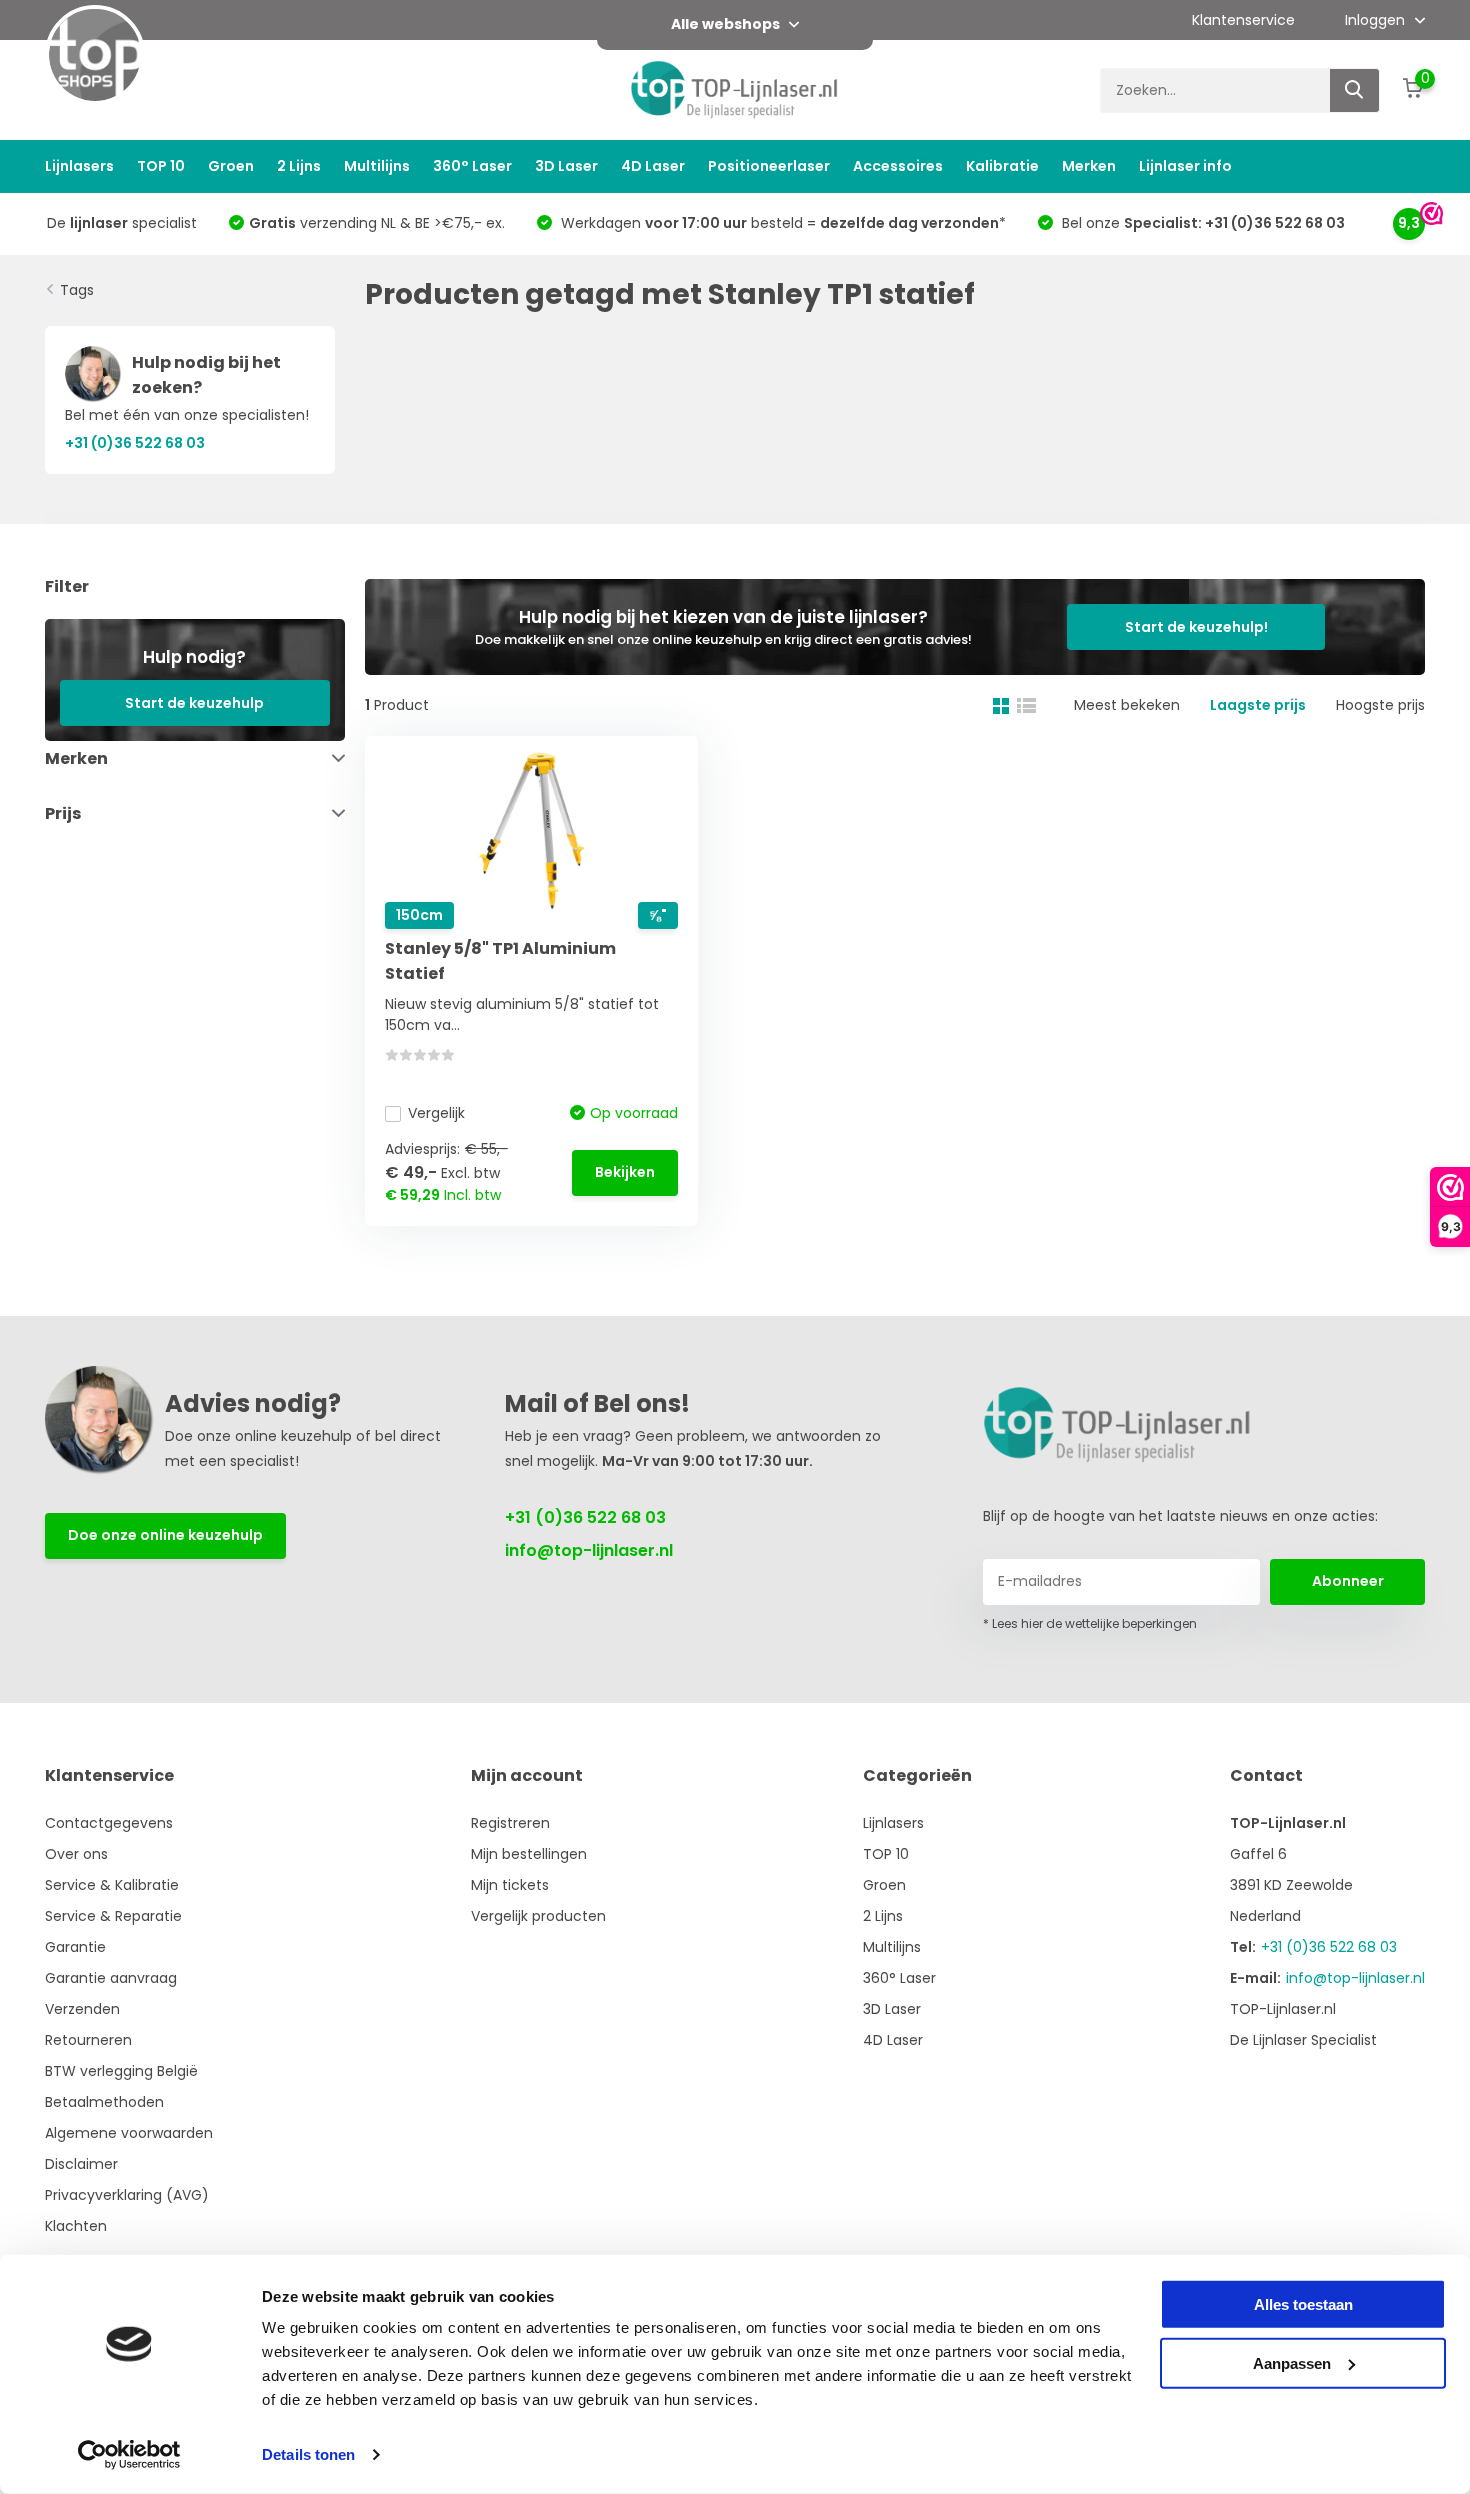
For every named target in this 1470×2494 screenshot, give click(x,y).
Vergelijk (436, 1113)
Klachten (76, 2226)
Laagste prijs (1258, 705)
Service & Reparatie (113, 1916)
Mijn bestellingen (529, 1854)
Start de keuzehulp (194, 703)
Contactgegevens (109, 1823)
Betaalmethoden (104, 2102)
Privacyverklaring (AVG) (127, 2195)
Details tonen (308, 2454)
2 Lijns (299, 166)
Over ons (76, 1854)
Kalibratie (1002, 166)
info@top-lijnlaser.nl (589, 1550)
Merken (1089, 166)
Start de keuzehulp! (1196, 627)
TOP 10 (161, 166)
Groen (231, 166)
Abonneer (1348, 1581)
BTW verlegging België (121, 2071)
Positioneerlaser (769, 166)
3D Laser (566, 166)
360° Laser (472, 166)
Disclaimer (81, 2164)
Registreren (510, 1823)
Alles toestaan (1303, 2304)
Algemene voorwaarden (129, 2133)
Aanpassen (1292, 2362)
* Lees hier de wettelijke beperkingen (1090, 1623)
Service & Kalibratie (112, 1885)
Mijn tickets (510, 1885)
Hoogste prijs (1380, 705)
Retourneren (88, 2040)
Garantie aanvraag (111, 1978)
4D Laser (653, 166)
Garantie (75, 1947)
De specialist (122, 223)
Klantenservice (1243, 20)
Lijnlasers (79, 166)
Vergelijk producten (538, 1916)
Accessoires (898, 166)
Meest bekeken (1127, 705)
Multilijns (377, 166)
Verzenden (82, 2009)
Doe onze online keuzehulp (165, 1535)
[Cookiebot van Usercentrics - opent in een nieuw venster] (129, 2455)
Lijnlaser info (1185, 166)
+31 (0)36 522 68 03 (585, 1517)
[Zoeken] (1355, 90)
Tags (77, 290)
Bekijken (625, 1172)
